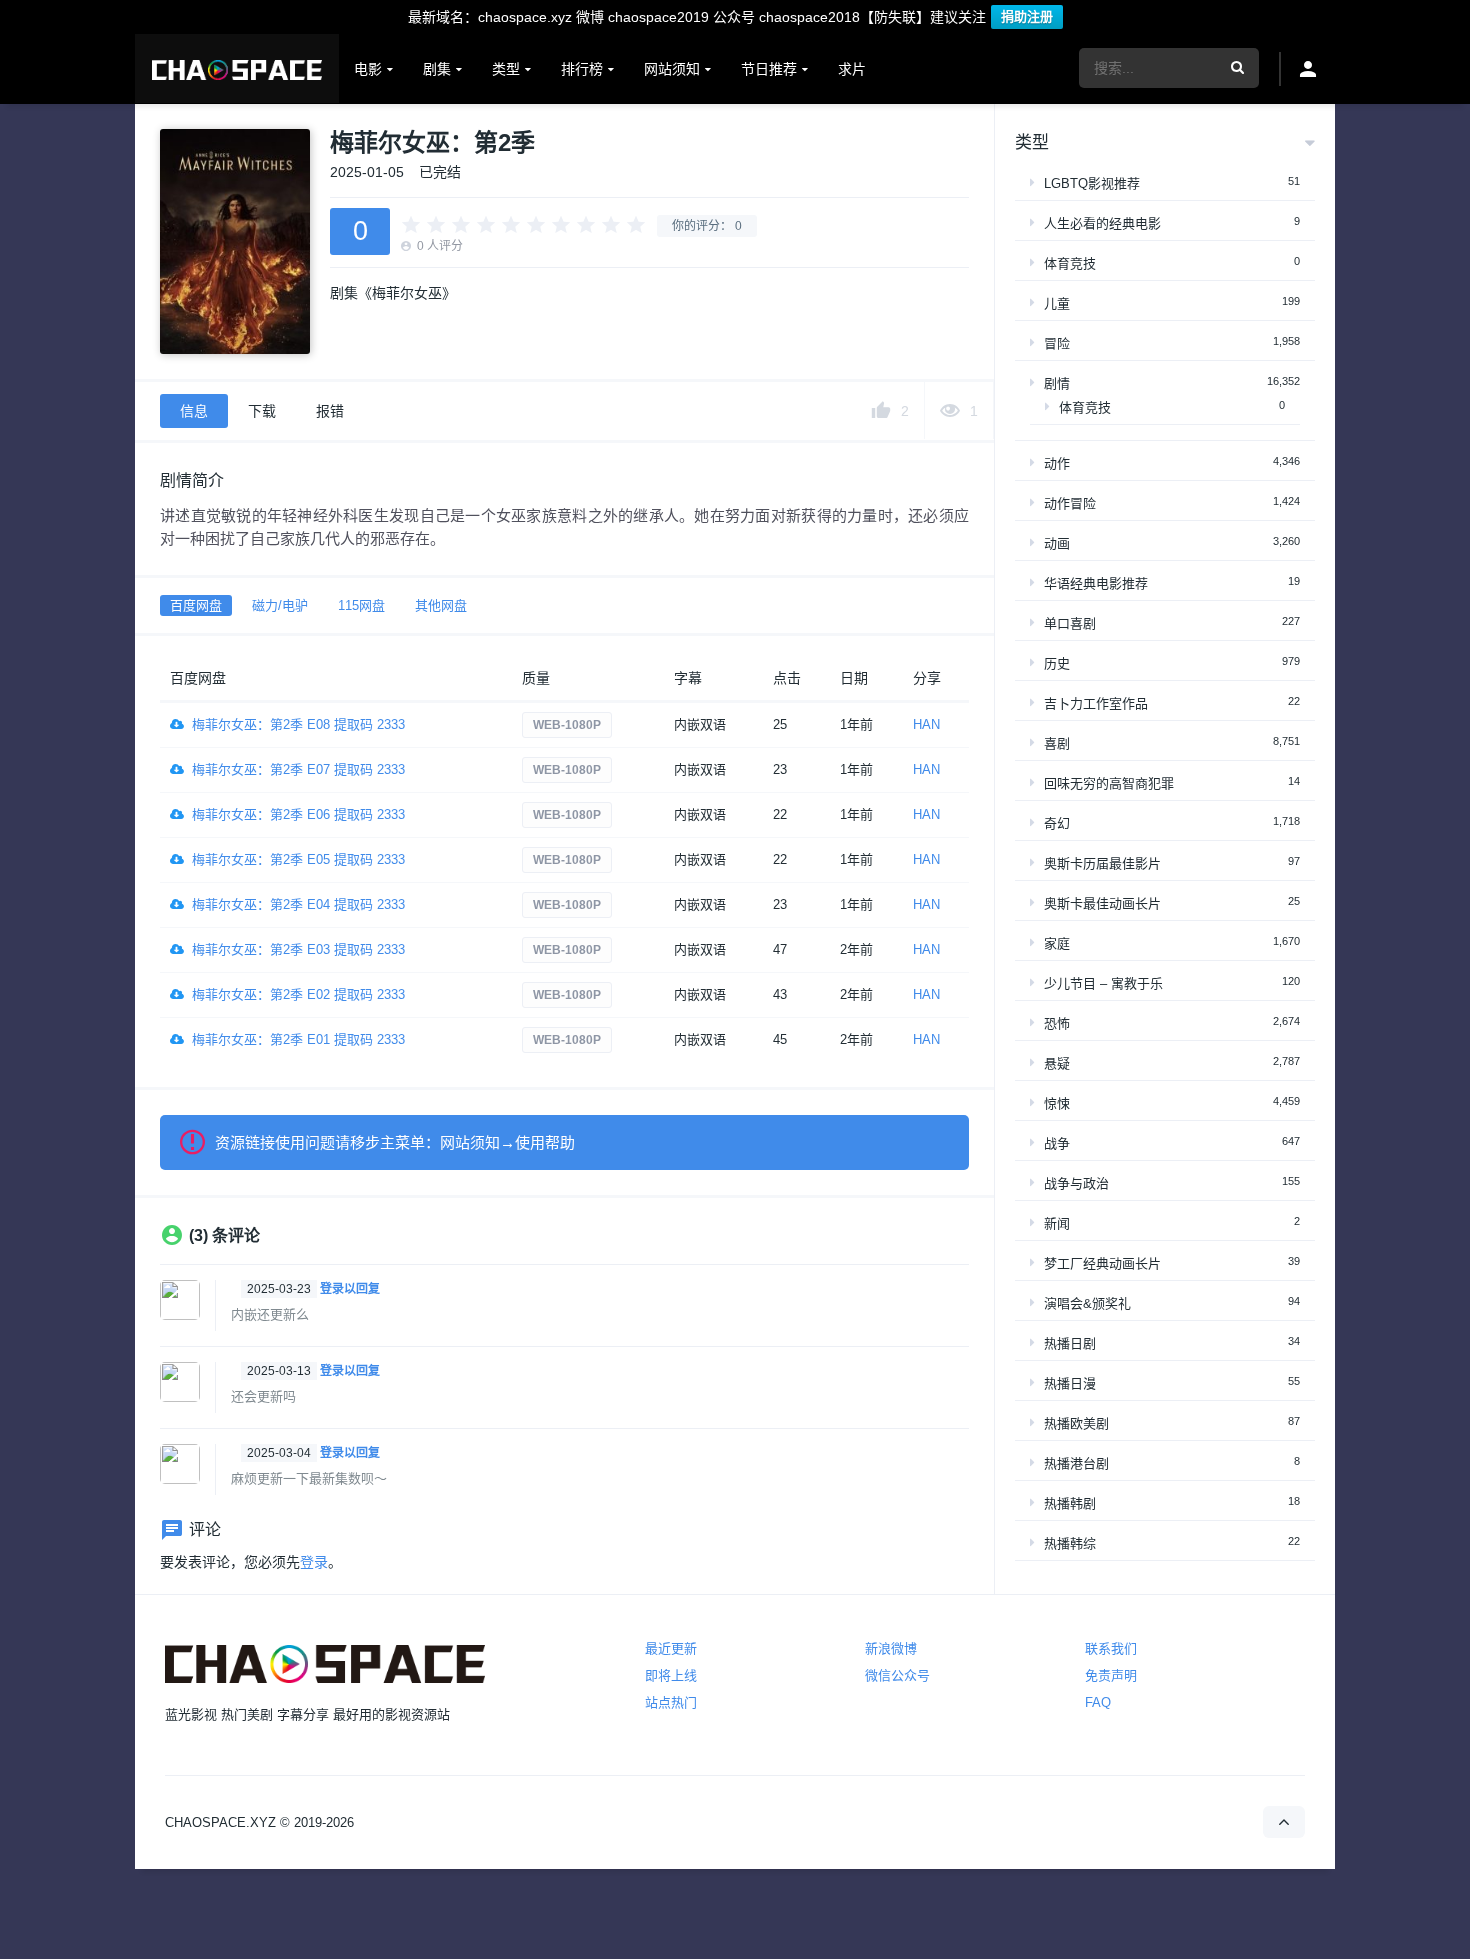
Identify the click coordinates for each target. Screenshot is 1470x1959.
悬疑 (1057, 1063)
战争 (1057, 1143)
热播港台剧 (1076, 1463)
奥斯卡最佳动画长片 (1102, 903)
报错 (330, 411)
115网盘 (361, 605)
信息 (194, 411)
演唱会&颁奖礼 (1087, 1303)
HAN (926, 724)
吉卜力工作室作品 (1096, 703)
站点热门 (671, 1702)
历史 (1057, 663)
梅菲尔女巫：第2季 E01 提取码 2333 (298, 1039)
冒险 (1057, 343)
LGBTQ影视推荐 (1092, 183)
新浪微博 (891, 1648)
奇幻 (1057, 823)
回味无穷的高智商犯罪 (1109, 783)
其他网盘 (441, 605)
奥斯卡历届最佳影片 (1102, 863)
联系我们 (1111, 1648)
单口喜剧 (1070, 623)
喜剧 (1057, 743)
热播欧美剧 (1076, 1423)
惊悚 (1057, 1103)
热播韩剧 (1070, 1503)
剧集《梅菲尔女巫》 (393, 293)
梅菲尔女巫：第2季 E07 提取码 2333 (298, 769)
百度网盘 (196, 605)
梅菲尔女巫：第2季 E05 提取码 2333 (298, 859)
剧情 (1057, 383)
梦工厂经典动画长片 (1102, 1263)
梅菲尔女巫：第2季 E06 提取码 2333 (298, 814)
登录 (314, 1562)
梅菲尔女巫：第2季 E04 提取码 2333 (298, 904)
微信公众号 (897, 1675)
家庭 (1057, 943)
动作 (1057, 463)
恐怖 (1057, 1023)
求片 (852, 69)
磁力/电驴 (280, 605)
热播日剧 (1070, 1343)
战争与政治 (1076, 1183)
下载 (262, 411)
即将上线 (671, 1675)
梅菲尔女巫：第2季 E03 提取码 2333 (298, 949)
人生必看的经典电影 (1102, 223)
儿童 (1057, 303)
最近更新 (671, 1648)
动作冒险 (1070, 503)
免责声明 (1111, 1675)
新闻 (1057, 1223)
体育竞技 (1070, 263)
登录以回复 (350, 1289)
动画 (1057, 543)
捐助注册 (1027, 16)
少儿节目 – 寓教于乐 (1103, 983)
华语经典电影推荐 (1096, 583)
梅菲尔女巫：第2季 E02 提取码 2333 (298, 994)
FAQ (1098, 1702)
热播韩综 (1070, 1543)
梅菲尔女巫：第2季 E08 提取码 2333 (298, 724)
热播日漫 (1070, 1383)
